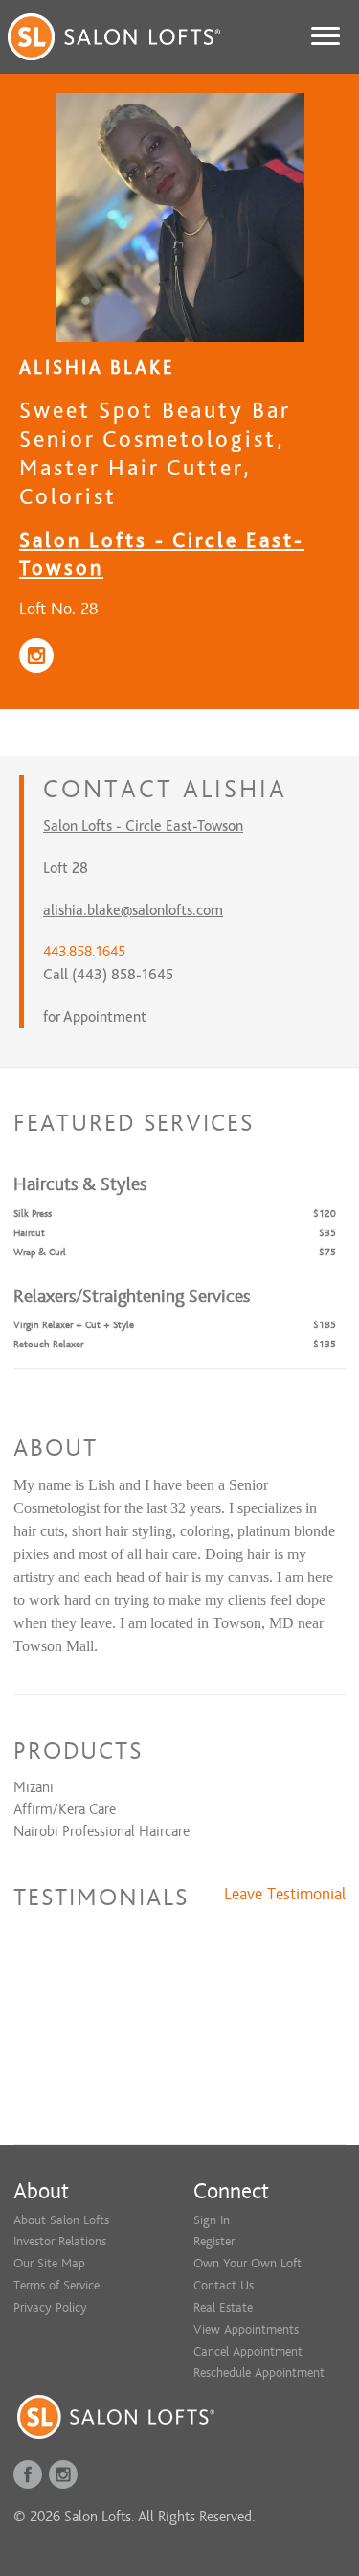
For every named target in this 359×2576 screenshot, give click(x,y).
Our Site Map (49, 2263)
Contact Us (224, 2285)
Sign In (212, 2220)
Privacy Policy (50, 2307)
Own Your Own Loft (247, 2263)
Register (214, 2241)
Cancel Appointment (248, 2351)
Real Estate (223, 2307)
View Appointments (246, 2329)
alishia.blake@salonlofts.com (133, 910)
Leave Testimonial (285, 1895)
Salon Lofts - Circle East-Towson (143, 826)
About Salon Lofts (61, 2220)
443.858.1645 (84, 952)
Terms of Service (56, 2285)
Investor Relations (60, 2241)
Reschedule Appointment (259, 2372)
